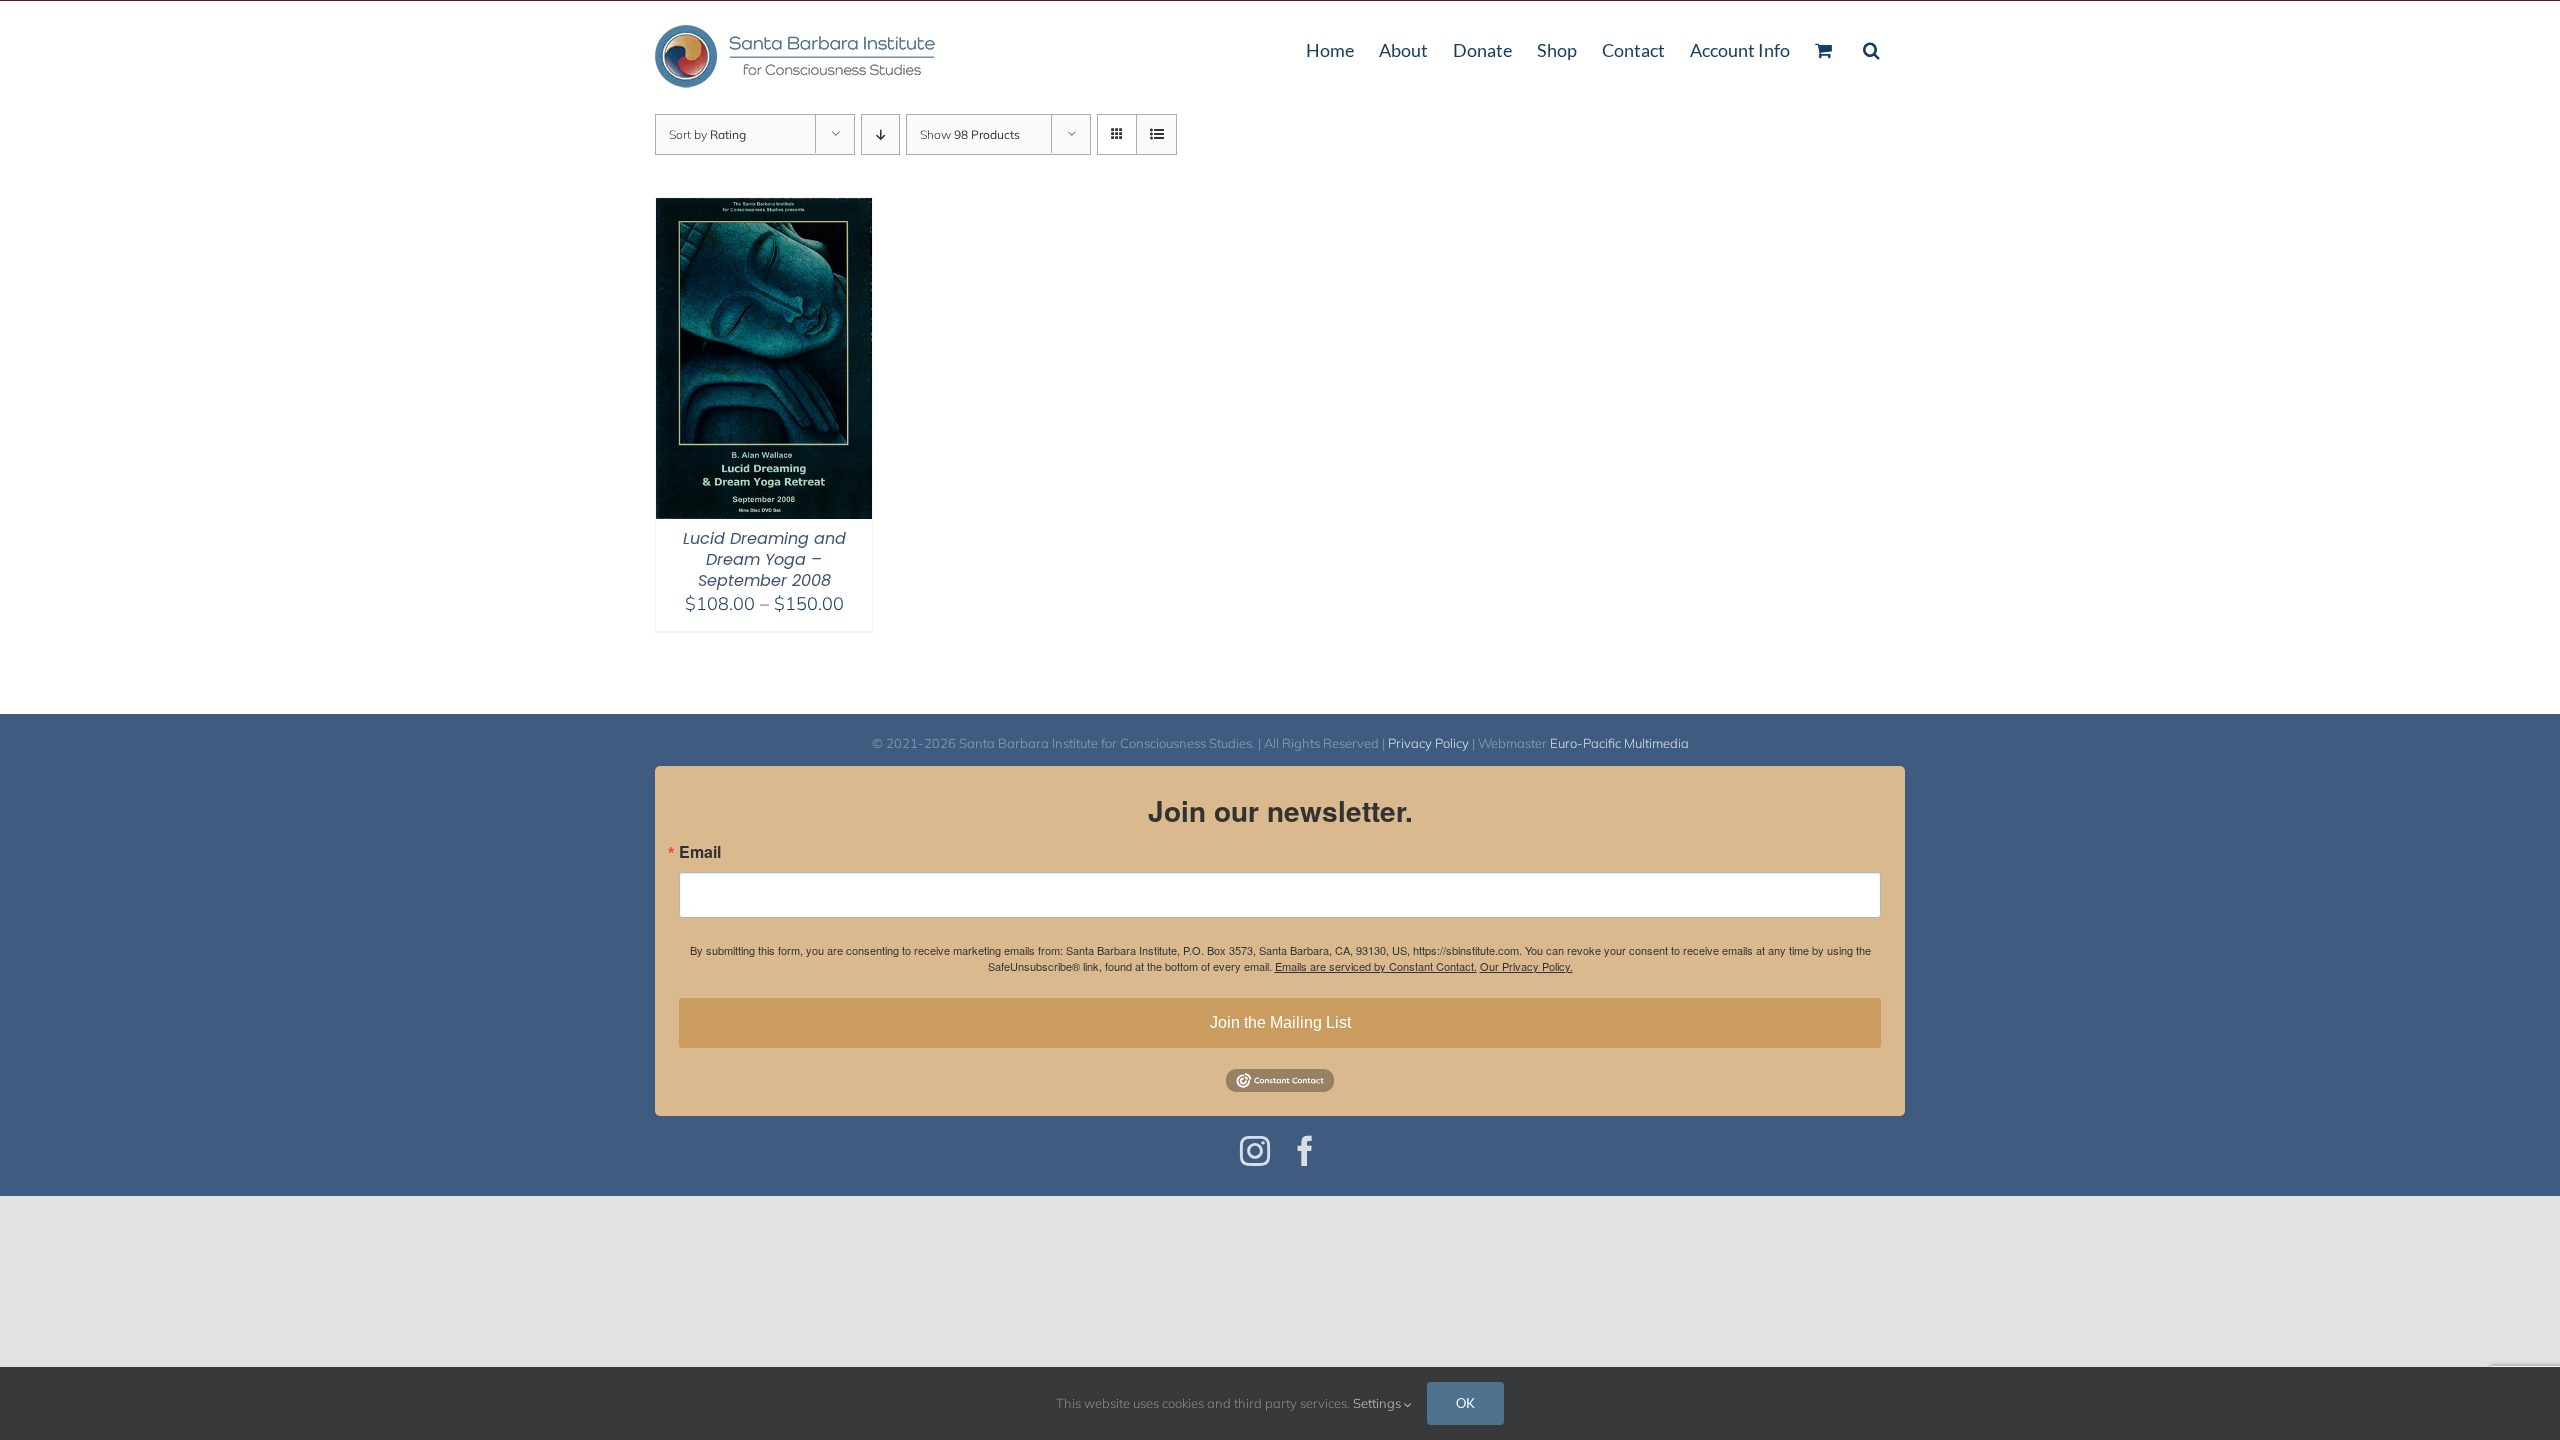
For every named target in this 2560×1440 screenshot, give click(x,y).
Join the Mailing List (1280, 1022)
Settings (1378, 1403)
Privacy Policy (1428, 743)
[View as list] (1156, 134)
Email (700, 852)
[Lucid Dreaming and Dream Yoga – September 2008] (764, 210)
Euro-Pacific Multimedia (1619, 743)
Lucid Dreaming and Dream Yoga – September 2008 (764, 559)
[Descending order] (880, 134)
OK (1465, 1403)
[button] (1871, 48)
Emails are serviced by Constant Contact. (1376, 966)
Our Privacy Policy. (1526, 966)
